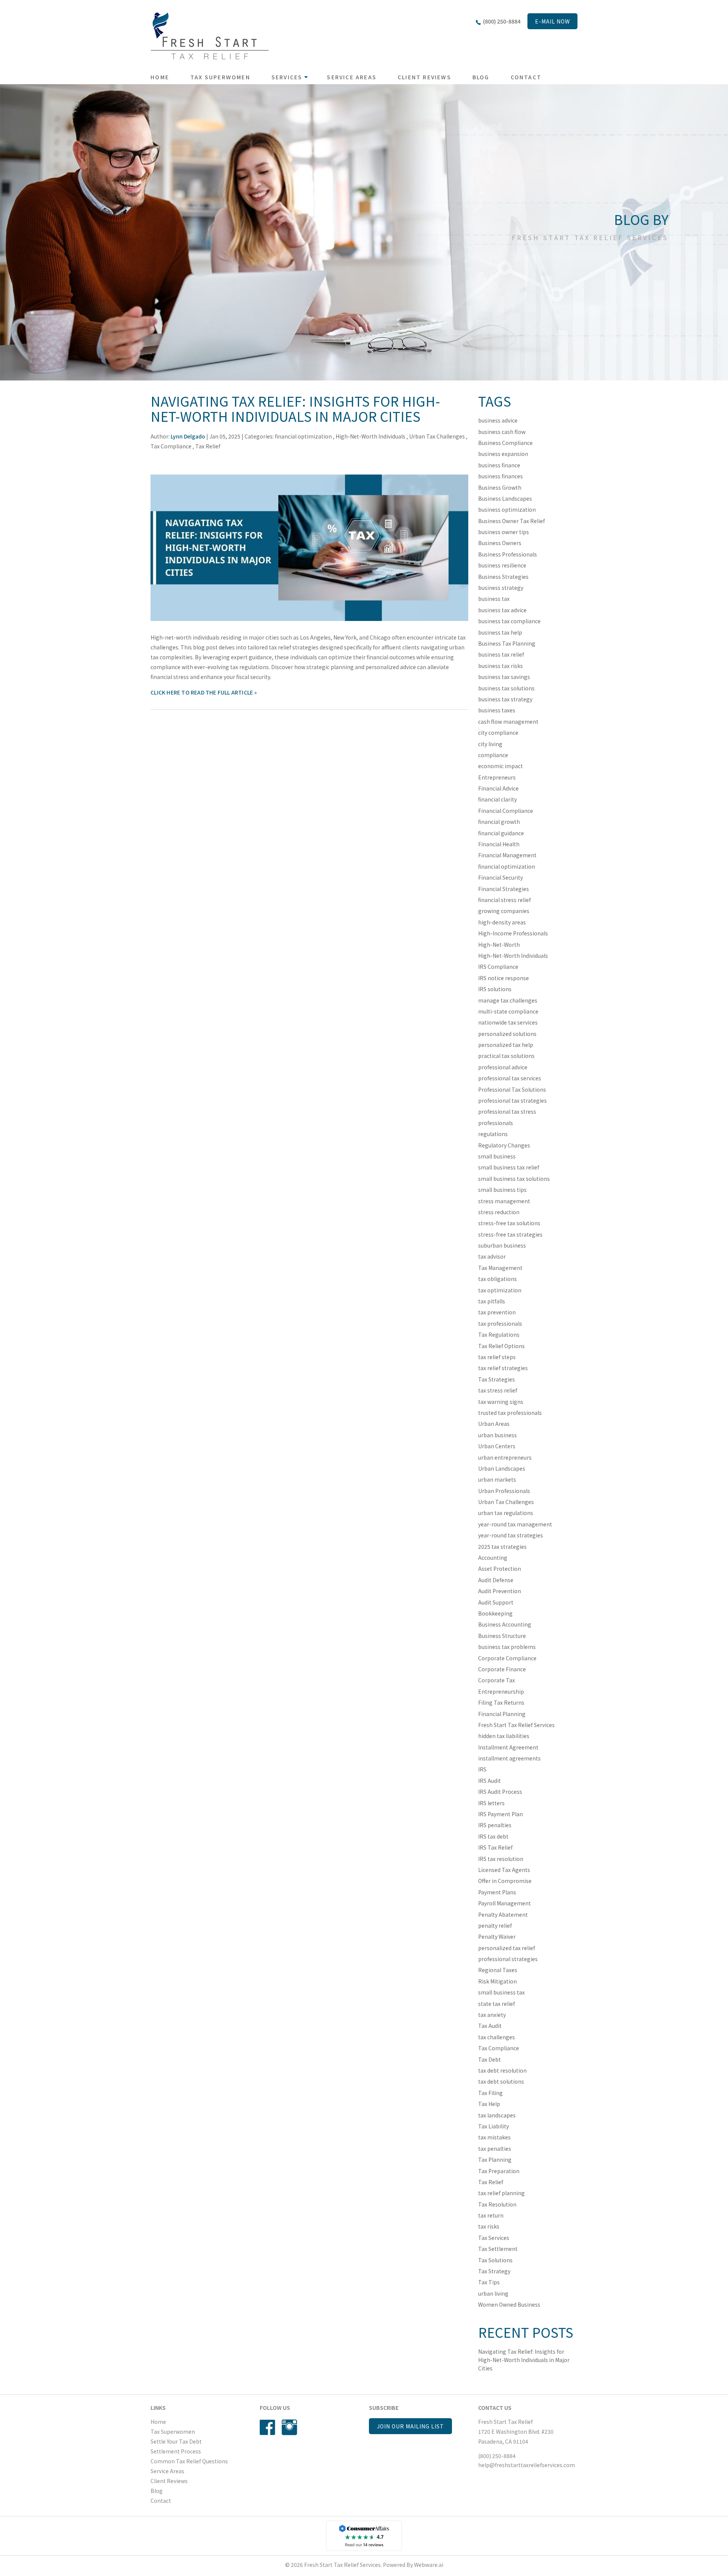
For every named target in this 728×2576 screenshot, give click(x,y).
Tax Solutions (495, 2260)
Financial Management (507, 855)
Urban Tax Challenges (437, 436)
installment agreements (509, 1758)
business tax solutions (506, 688)
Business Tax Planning (507, 643)
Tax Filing (490, 2093)
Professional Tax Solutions (512, 1089)
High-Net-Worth (499, 945)
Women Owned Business (509, 2304)
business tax (494, 599)
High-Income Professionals (513, 933)
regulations (493, 1134)
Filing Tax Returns (501, 1702)
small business (497, 1156)
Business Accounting (505, 1624)
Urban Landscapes (502, 1468)
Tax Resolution (497, 2204)
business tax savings (504, 677)
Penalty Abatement (503, 1914)
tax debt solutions (501, 2081)
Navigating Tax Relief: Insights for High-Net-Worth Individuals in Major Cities (295, 408)
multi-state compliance (508, 1011)
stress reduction (499, 1212)
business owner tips (504, 532)
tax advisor (492, 1256)
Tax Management (500, 1268)
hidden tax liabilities (504, 1736)
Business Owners (500, 543)
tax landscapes (497, 2115)
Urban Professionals (504, 1491)
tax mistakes (494, 2137)
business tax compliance (509, 621)
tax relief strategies (503, 1368)
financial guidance (501, 833)
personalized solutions (507, 1034)
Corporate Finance (502, 1669)
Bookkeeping (495, 1613)
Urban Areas (494, 1424)
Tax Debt (490, 2059)
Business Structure (502, 1636)
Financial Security (500, 877)
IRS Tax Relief (495, 1847)
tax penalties (495, 2149)
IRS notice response (504, 978)
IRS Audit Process (500, 1792)
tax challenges (497, 2037)
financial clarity (497, 799)
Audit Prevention (500, 1591)
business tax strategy (505, 699)
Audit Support (496, 1602)
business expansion (503, 454)
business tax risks (500, 666)
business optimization (507, 509)
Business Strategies (503, 577)
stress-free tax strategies (510, 1234)
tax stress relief (498, 1390)
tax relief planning (501, 2193)
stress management (504, 1201)
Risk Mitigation (497, 1981)
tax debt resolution (502, 2070)
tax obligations (497, 1279)
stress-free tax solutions (509, 1223)
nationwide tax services (508, 1022)
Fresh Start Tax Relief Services (516, 1725)
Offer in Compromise (505, 1881)
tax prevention (497, 1312)
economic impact (500, 766)
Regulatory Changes (504, 1145)
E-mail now (552, 21)
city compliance (498, 732)
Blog (481, 77)
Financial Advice (498, 788)
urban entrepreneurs (505, 1457)
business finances (500, 476)
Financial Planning (502, 1714)
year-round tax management (515, 1524)
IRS (482, 1769)
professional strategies (508, 1959)
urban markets (497, 1479)
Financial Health (499, 844)
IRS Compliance (498, 967)
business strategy (501, 588)
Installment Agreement (508, 1747)
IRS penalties (495, 1825)
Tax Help (489, 2104)
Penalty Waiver (497, 1936)
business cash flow (502, 432)
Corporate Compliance (507, 1658)
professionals (496, 1123)
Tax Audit (490, 2026)
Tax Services (494, 2238)
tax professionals (500, 1323)
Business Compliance (505, 443)
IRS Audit (490, 1781)
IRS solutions (495, 989)
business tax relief (501, 654)
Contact (526, 77)
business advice (498, 420)
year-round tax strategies (511, 1535)
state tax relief (497, 2004)
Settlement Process (176, 2451)
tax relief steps (497, 1357)
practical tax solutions (506, 1056)
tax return (491, 2215)
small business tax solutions (514, 1179)
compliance (493, 755)
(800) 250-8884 (502, 21)
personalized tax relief (507, 1948)
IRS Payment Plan (500, 1814)
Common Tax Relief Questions (189, 2461)
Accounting (493, 1558)
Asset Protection (500, 1569)
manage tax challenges (508, 1000)
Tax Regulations (499, 1334)
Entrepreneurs (497, 777)
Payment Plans (497, 1892)
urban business (497, 1435)
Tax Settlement (498, 2249)
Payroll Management (504, 1903)
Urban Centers (497, 1446)
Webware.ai (429, 2565)
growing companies (504, 911)
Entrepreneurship (501, 1691)
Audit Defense (496, 1580)
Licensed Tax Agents (504, 1870)
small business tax (501, 1992)
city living (490, 744)
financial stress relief (504, 900)
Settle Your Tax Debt (176, 2441)
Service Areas (352, 77)
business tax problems (507, 1647)
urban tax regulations (506, 1513)
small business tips (502, 1190)
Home (160, 77)
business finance (499, 465)
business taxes (497, 710)
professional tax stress (507, 1111)
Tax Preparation (499, 2171)
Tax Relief (208, 446)
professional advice (503, 1067)
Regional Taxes (498, 1970)
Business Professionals (508, 554)
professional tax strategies (512, 1100)
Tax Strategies (497, 1379)
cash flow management (508, 721)
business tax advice (502, 610)
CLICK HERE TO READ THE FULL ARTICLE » (204, 692)
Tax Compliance (171, 446)
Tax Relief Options (501, 1346)
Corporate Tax (497, 1680)
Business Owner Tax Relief (511, 521)
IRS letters (491, 1803)
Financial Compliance (506, 811)
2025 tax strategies (502, 1547)
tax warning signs (501, 1402)
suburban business (502, 1245)
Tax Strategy (494, 2271)
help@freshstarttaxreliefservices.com (526, 2465)
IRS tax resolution (501, 1859)
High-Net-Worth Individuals (370, 436)
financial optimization (303, 436)
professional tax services (510, 1078)
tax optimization (500, 1290)
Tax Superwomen (220, 77)
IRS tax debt (493, 1836)
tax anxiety (492, 2015)
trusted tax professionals (510, 1413)
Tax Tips (489, 2282)
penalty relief (495, 1925)
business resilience (502, 565)
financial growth (499, 822)
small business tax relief (509, 1167)
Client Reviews (424, 77)
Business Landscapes (505, 498)
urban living (493, 2293)
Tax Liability (493, 2126)
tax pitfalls (492, 1301)
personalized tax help (506, 1045)
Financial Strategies (504, 889)
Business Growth (500, 487)
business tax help (500, 632)
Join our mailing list (410, 2426)
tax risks (489, 2226)
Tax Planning (495, 2160)
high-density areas (502, 922)
